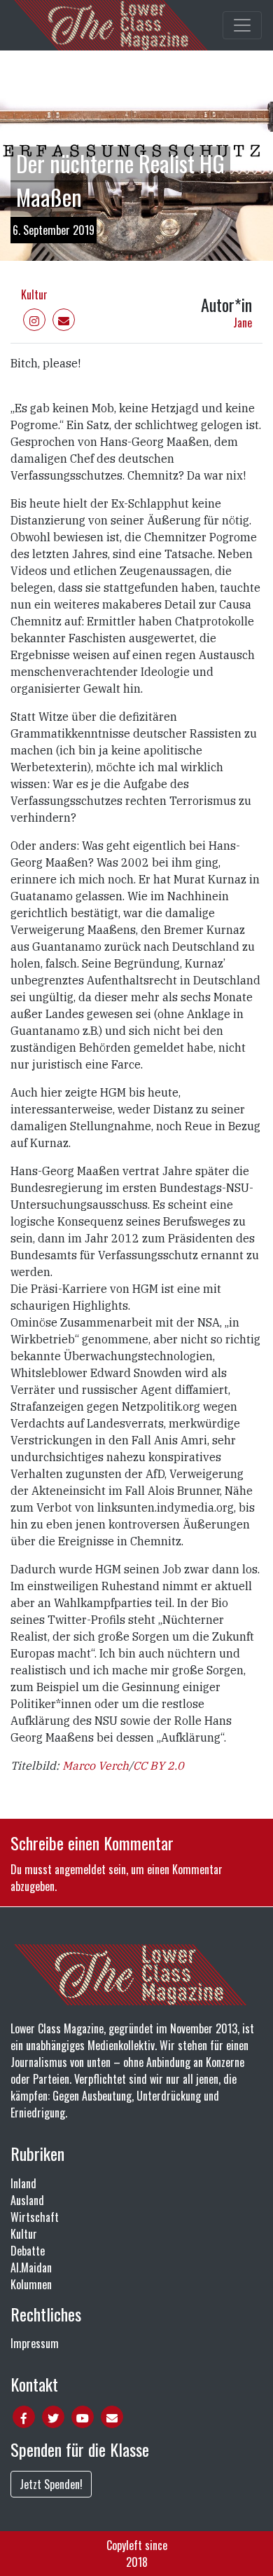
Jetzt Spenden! (51, 2484)
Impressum (35, 2343)
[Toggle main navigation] (242, 25)
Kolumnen (31, 2284)
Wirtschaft (35, 2217)
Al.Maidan (31, 2267)
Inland (23, 2183)
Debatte (28, 2251)
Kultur (34, 294)
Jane (243, 323)
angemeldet (80, 1869)
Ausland (27, 2200)
